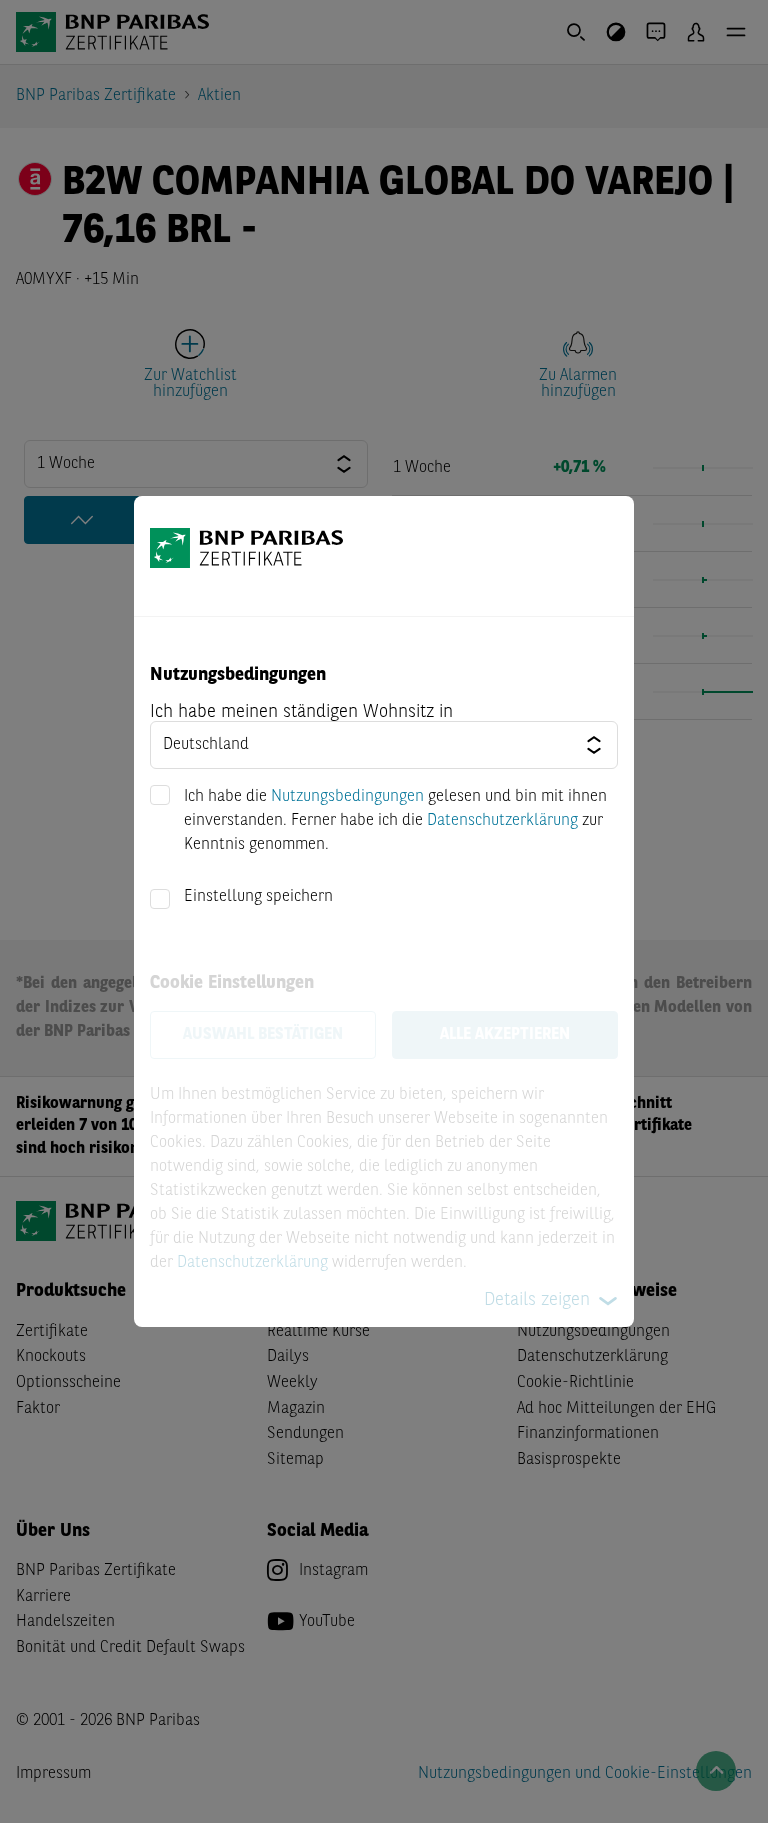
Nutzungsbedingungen (347, 797)
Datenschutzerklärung (502, 821)
